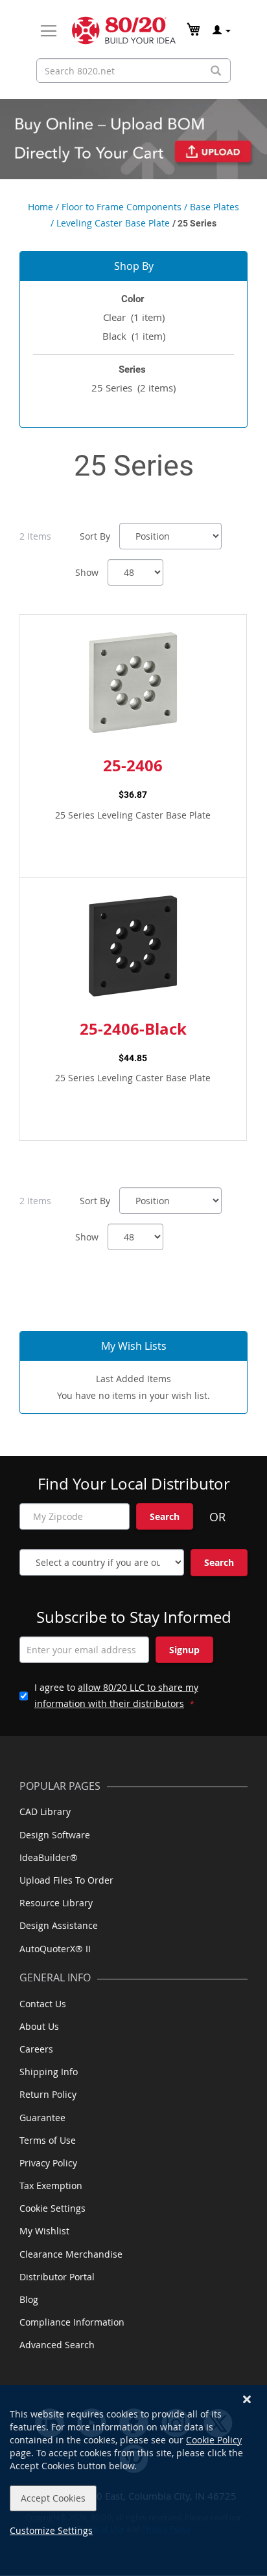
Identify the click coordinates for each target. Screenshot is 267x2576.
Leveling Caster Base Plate (113, 223)
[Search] (216, 71)
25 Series (133, 388)
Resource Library (56, 1903)
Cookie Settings (52, 2208)
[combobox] (133, 71)
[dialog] (133, 2481)
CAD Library (45, 1811)
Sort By (95, 536)
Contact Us (43, 2004)
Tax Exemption (51, 2185)
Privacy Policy (48, 2163)
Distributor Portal (57, 2277)
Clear (134, 317)
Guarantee (42, 2118)
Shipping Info (49, 2072)
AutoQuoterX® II (55, 1949)
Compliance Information (72, 2322)
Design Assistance (59, 1925)
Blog (29, 2299)
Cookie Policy (214, 2440)
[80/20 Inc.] (124, 30)
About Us (39, 2026)
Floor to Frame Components (122, 207)
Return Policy (48, 2094)
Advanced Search (57, 2345)
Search (165, 1516)
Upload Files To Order (66, 1880)
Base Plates (215, 207)
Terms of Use (48, 2140)
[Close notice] (247, 2400)
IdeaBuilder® (49, 1857)
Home (41, 207)
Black (134, 336)
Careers (36, 2049)
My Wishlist (44, 2231)
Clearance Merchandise (71, 2254)
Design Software (55, 1835)
